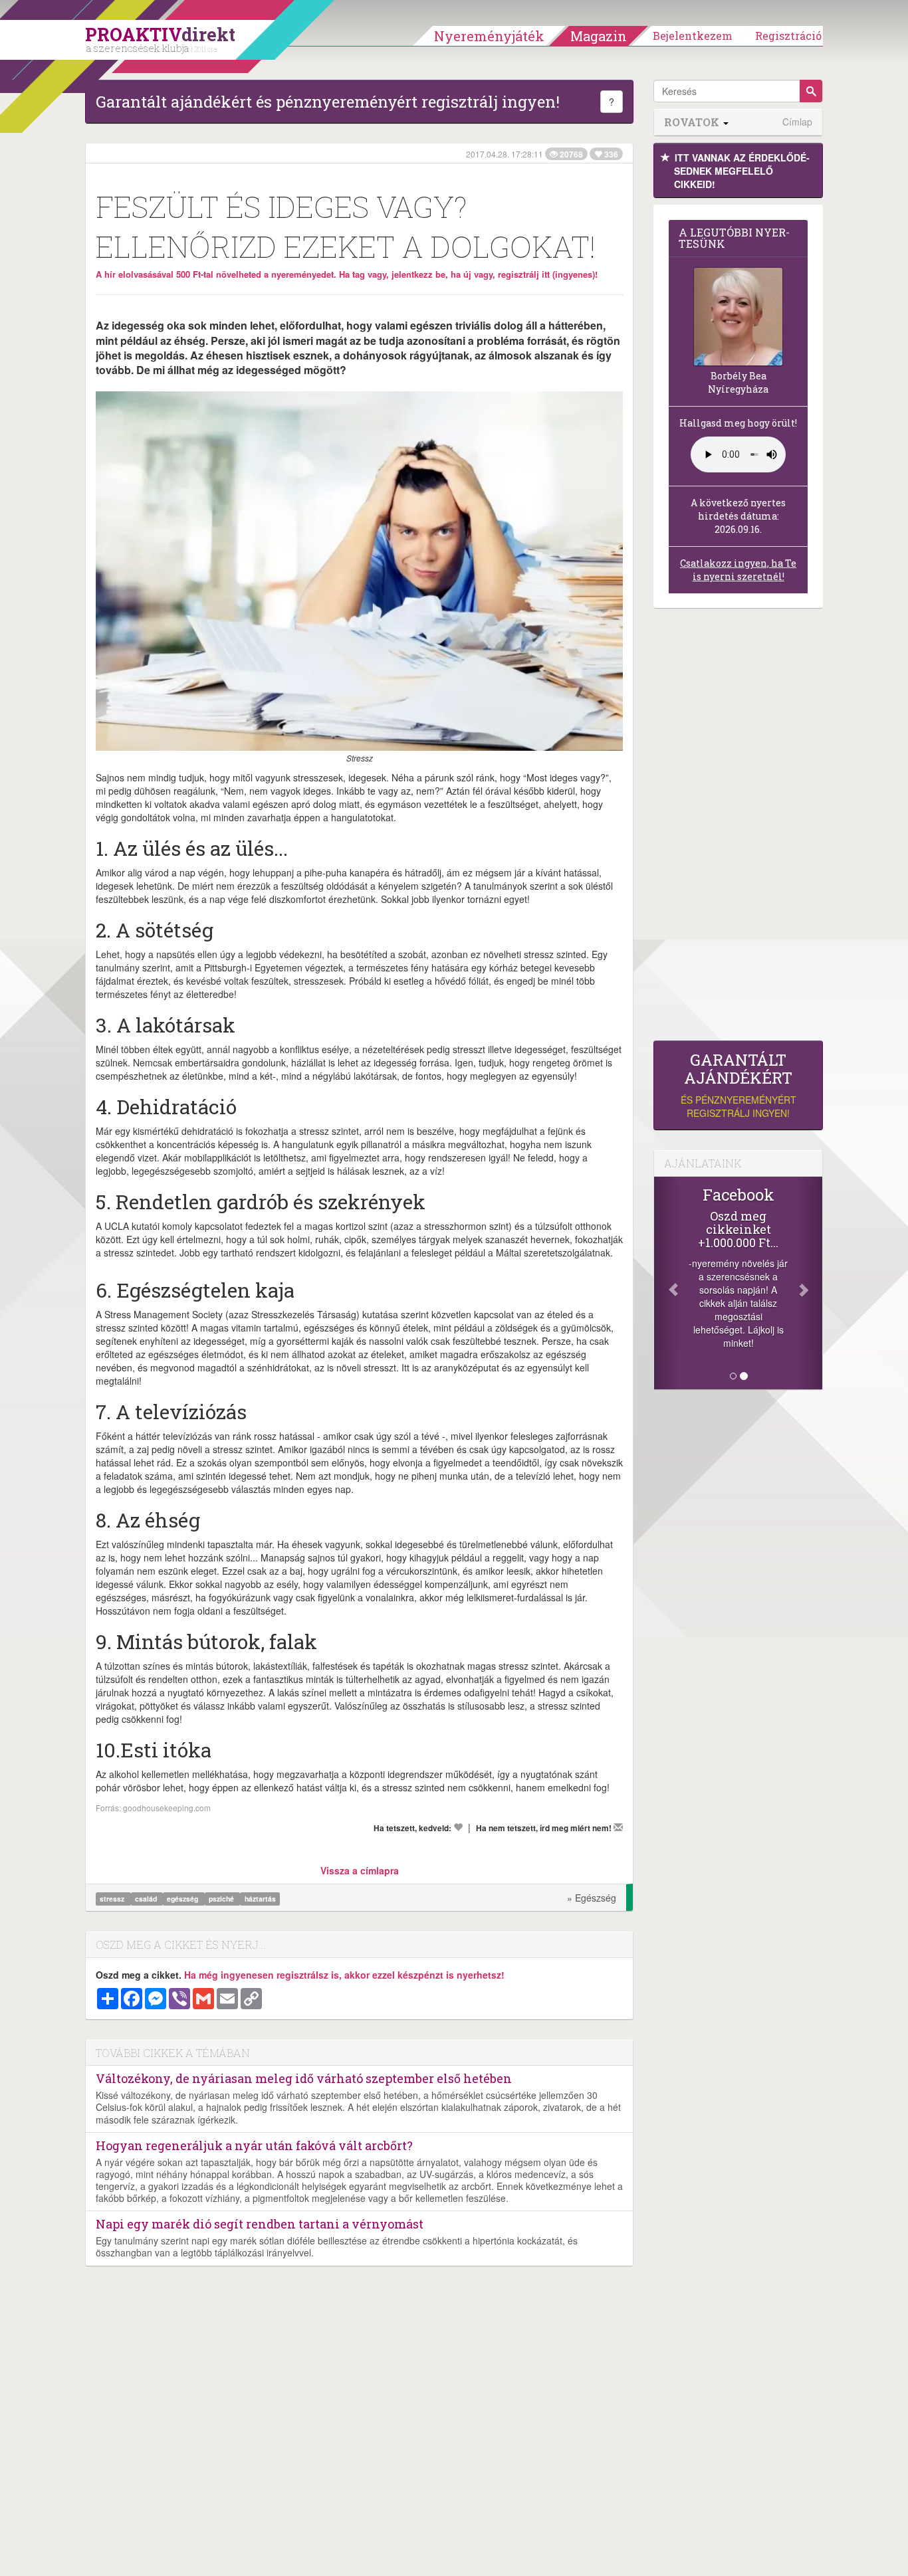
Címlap (797, 122)
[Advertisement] (738, 828)
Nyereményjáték (489, 36)
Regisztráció (788, 36)
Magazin (599, 36)
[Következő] (810, 1283)
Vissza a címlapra (360, 1870)
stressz (113, 1899)
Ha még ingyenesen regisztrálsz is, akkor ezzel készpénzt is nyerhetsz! (344, 1975)
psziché (222, 1899)
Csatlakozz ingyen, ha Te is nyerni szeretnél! (738, 570)
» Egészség (592, 1898)
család (147, 1899)
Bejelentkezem (693, 36)
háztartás (260, 1899)
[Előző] (667, 1283)
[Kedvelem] (458, 1827)
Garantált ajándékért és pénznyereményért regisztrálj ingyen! (328, 102)
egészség (183, 1899)
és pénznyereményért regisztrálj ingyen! (738, 1085)
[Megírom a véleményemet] (618, 1827)
